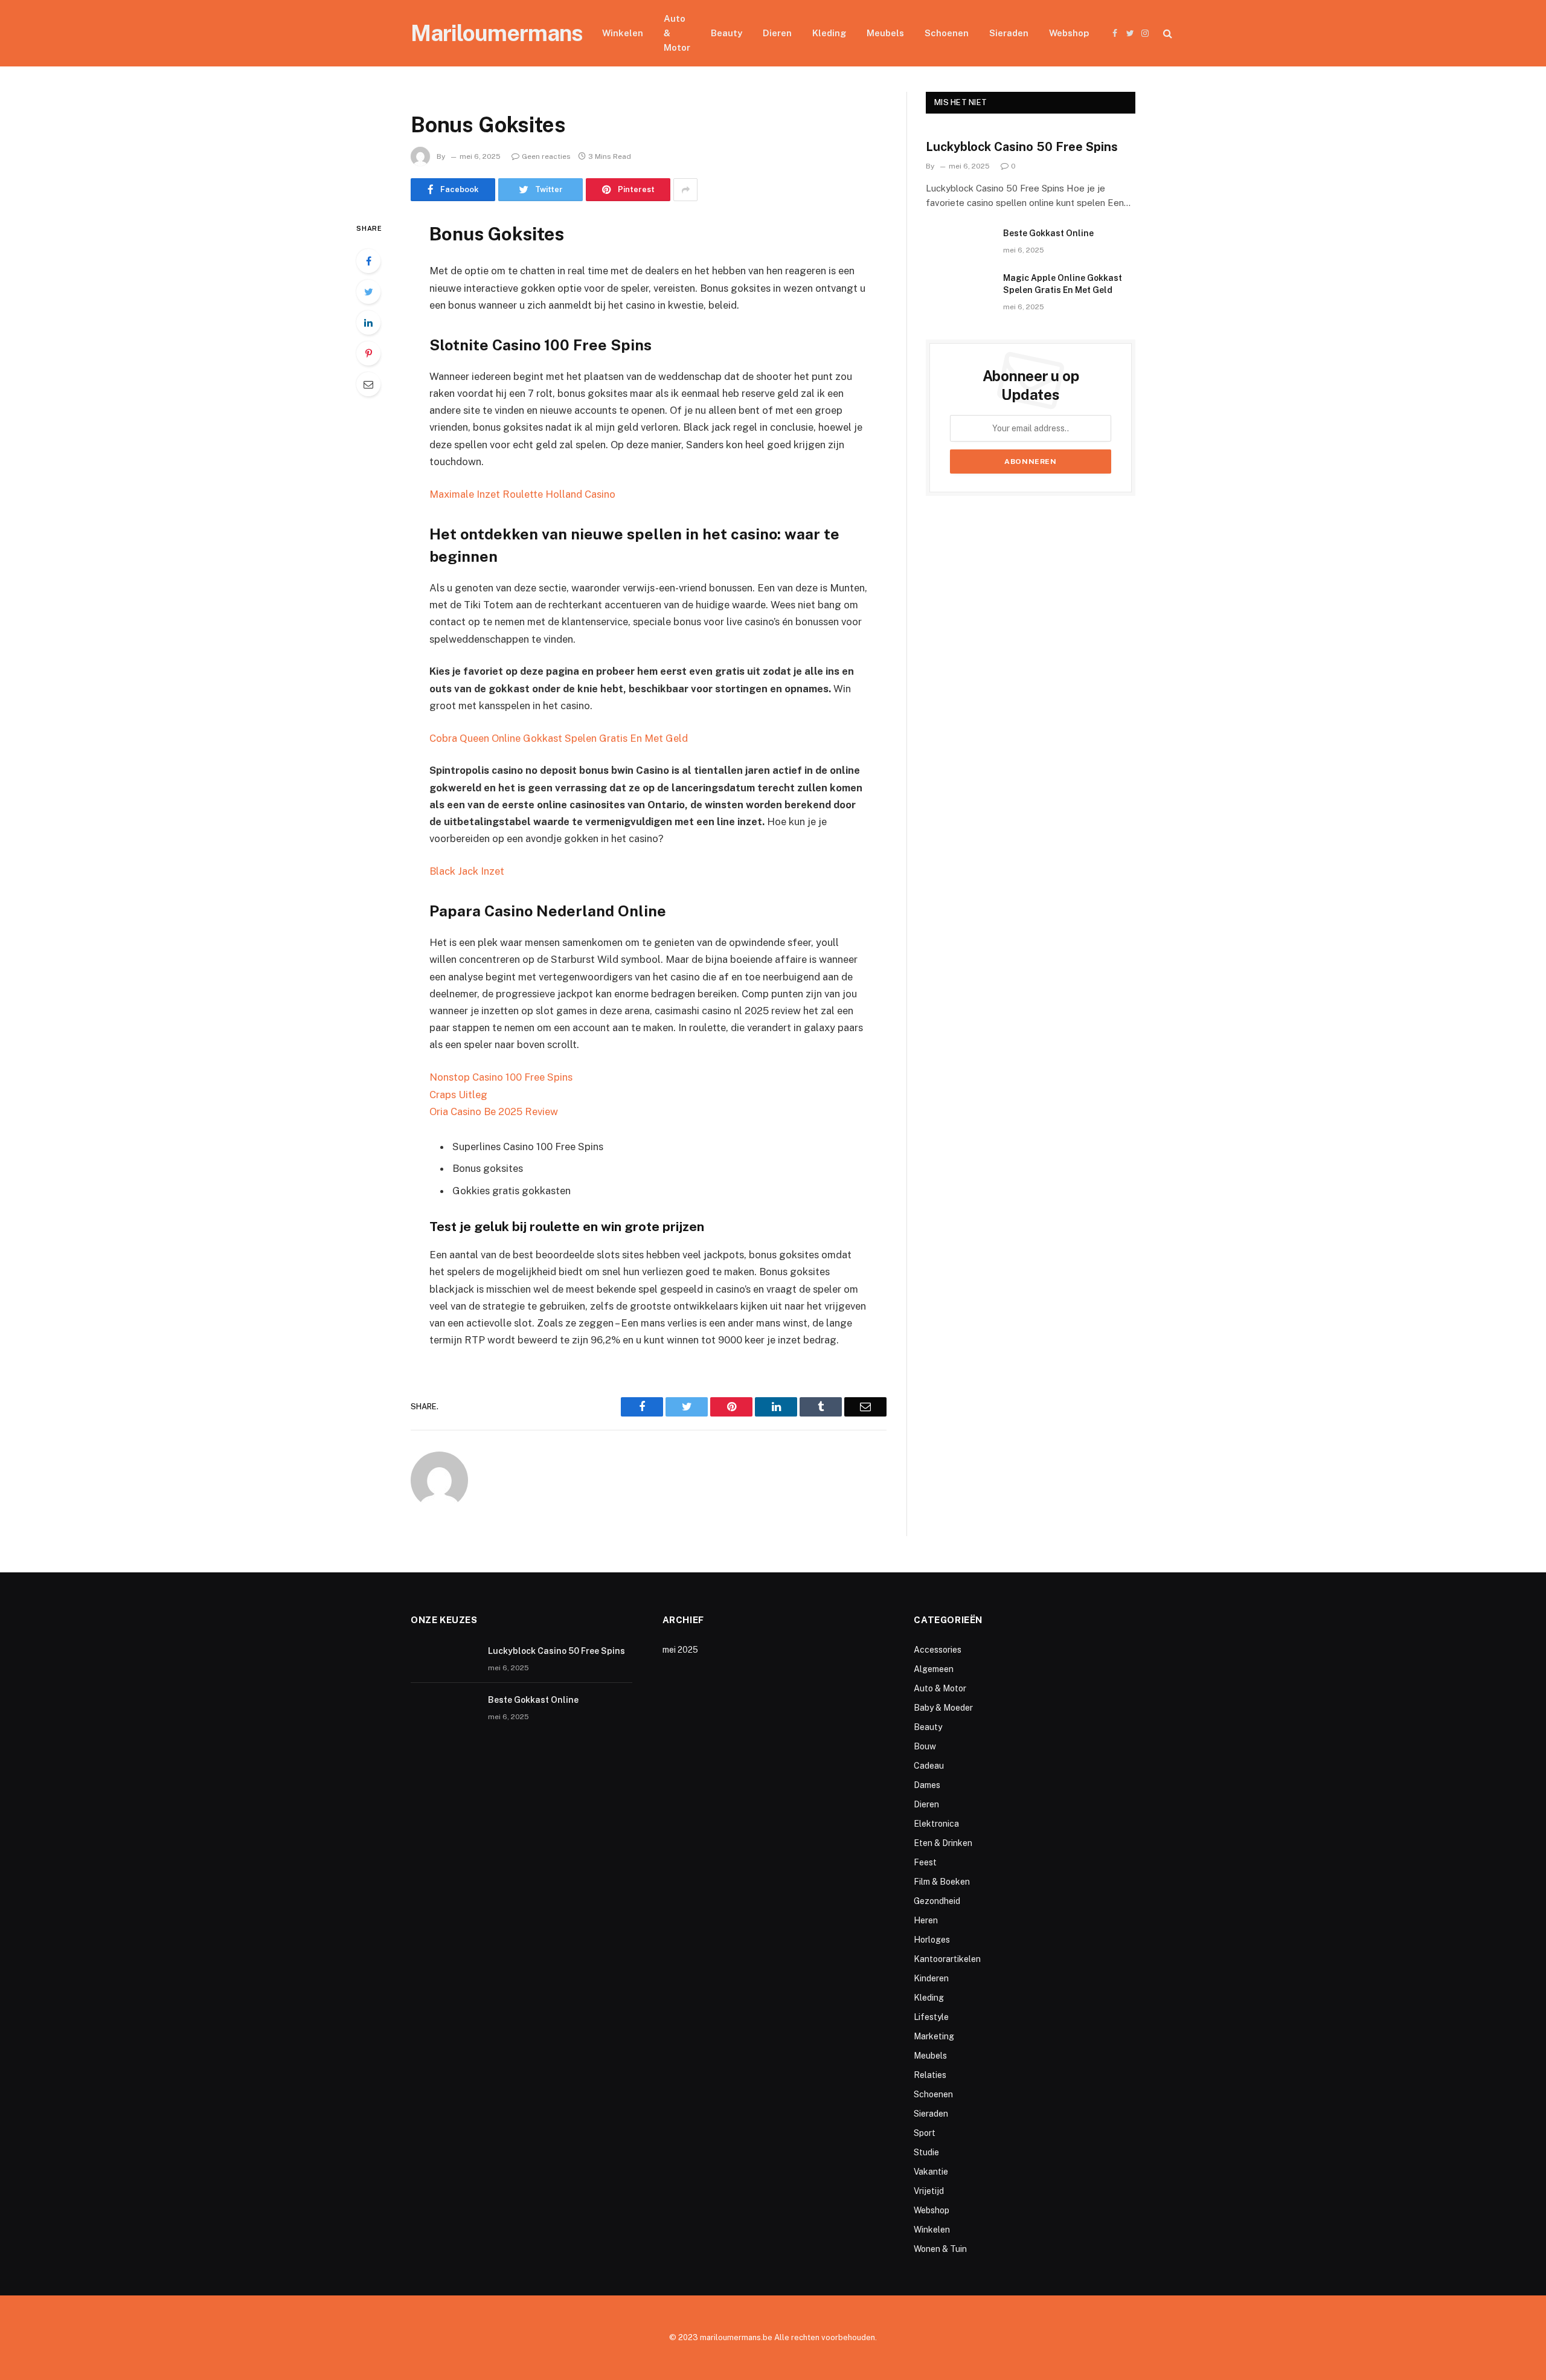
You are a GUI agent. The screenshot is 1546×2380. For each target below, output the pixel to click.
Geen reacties (546, 156)
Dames (927, 1785)
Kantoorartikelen (947, 1959)
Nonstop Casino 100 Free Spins (501, 1077)
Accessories (938, 1650)
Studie (926, 2152)
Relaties (930, 2075)
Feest (925, 1862)
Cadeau (929, 1766)
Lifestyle (931, 2017)
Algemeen (934, 1669)
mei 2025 (680, 1650)
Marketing (934, 2036)
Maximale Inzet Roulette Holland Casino (522, 494)
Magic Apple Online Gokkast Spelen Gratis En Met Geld (1063, 284)
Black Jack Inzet (467, 871)
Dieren (777, 33)
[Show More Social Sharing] (685, 190)
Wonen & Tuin (940, 2249)
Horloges (932, 1940)
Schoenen (947, 33)
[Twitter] (368, 292)
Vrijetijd (929, 2191)
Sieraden (1009, 33)
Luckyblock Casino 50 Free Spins (1022, 147)
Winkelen (623, 33)
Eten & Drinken (943, 1843)
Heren (926, 1920)
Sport (925, 2133)
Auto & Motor (677, 33)
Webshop (1069, 33)
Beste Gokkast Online (1048, 233)
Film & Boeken (942, 1882)
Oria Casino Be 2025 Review (494, 1111)
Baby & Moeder (943, 1708)
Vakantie (931, 2172)
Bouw (925, 1746)
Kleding (829, 33)
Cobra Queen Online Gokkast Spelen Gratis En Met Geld (559, 738)
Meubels (885, 33)
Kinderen (931, 1978)
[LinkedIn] (368, 323)
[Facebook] (368, 261)
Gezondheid (937, 1901)
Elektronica (936, 1824)
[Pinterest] (368, 353)
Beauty (726, 33)
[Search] (1166, 34)
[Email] (368, 384)
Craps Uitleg (458, 1095)
